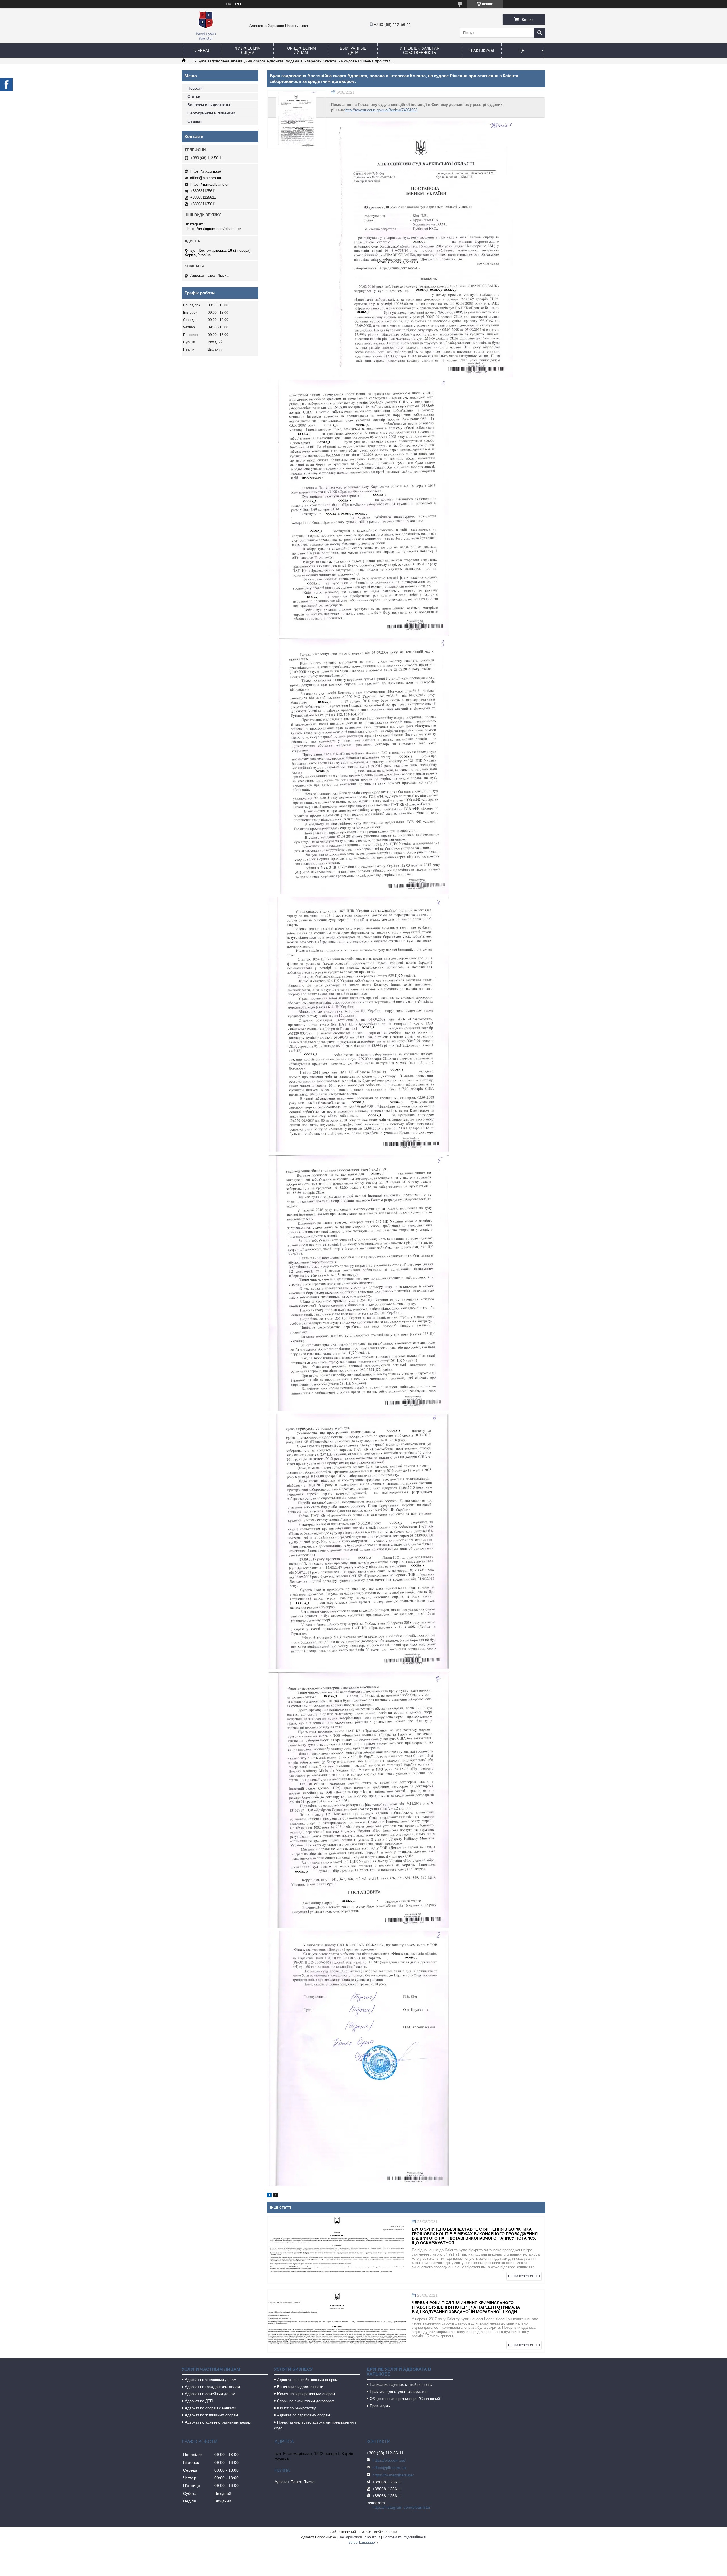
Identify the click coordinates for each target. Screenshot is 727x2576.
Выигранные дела (353, 51)
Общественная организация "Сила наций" (406, 2399)
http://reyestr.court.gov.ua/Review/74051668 (381, 110)
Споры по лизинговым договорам (306, 2401)
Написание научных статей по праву (401, 2385)
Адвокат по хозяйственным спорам (307, 2380)
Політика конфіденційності (405, 2537)
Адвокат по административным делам (218, 2422)
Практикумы (481, 51)
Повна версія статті (524, 2276)
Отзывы (195, 121)
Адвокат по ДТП (199, 2401)
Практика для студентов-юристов (399, 2392)
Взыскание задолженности (300, 2387)
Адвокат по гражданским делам (212, 2387)
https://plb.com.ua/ (206, 171)
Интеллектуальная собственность (420, 51)
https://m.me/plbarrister (209, 184)
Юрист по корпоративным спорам (306, 2394)
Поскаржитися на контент (359, 2537)
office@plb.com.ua (205, 178)
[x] (275, 2196)
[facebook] (269, 2196)
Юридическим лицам (301, 51)
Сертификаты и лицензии (211, 113)
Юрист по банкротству (296, 2408)
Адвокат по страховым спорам (304, 2415)
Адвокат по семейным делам (210, 2394)
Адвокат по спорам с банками (211, 2408)
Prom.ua (391, 2532)
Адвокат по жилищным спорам (211, 2415)
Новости (195, 88)
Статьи (194, 97)
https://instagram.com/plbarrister (214, 229)
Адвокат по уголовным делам (211, 2380)
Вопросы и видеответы (209, 105)
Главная (202, 51)
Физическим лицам (248, 51)
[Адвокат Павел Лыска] (206, 41)
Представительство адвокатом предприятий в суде (315, 2425)
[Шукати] (540, 33)
